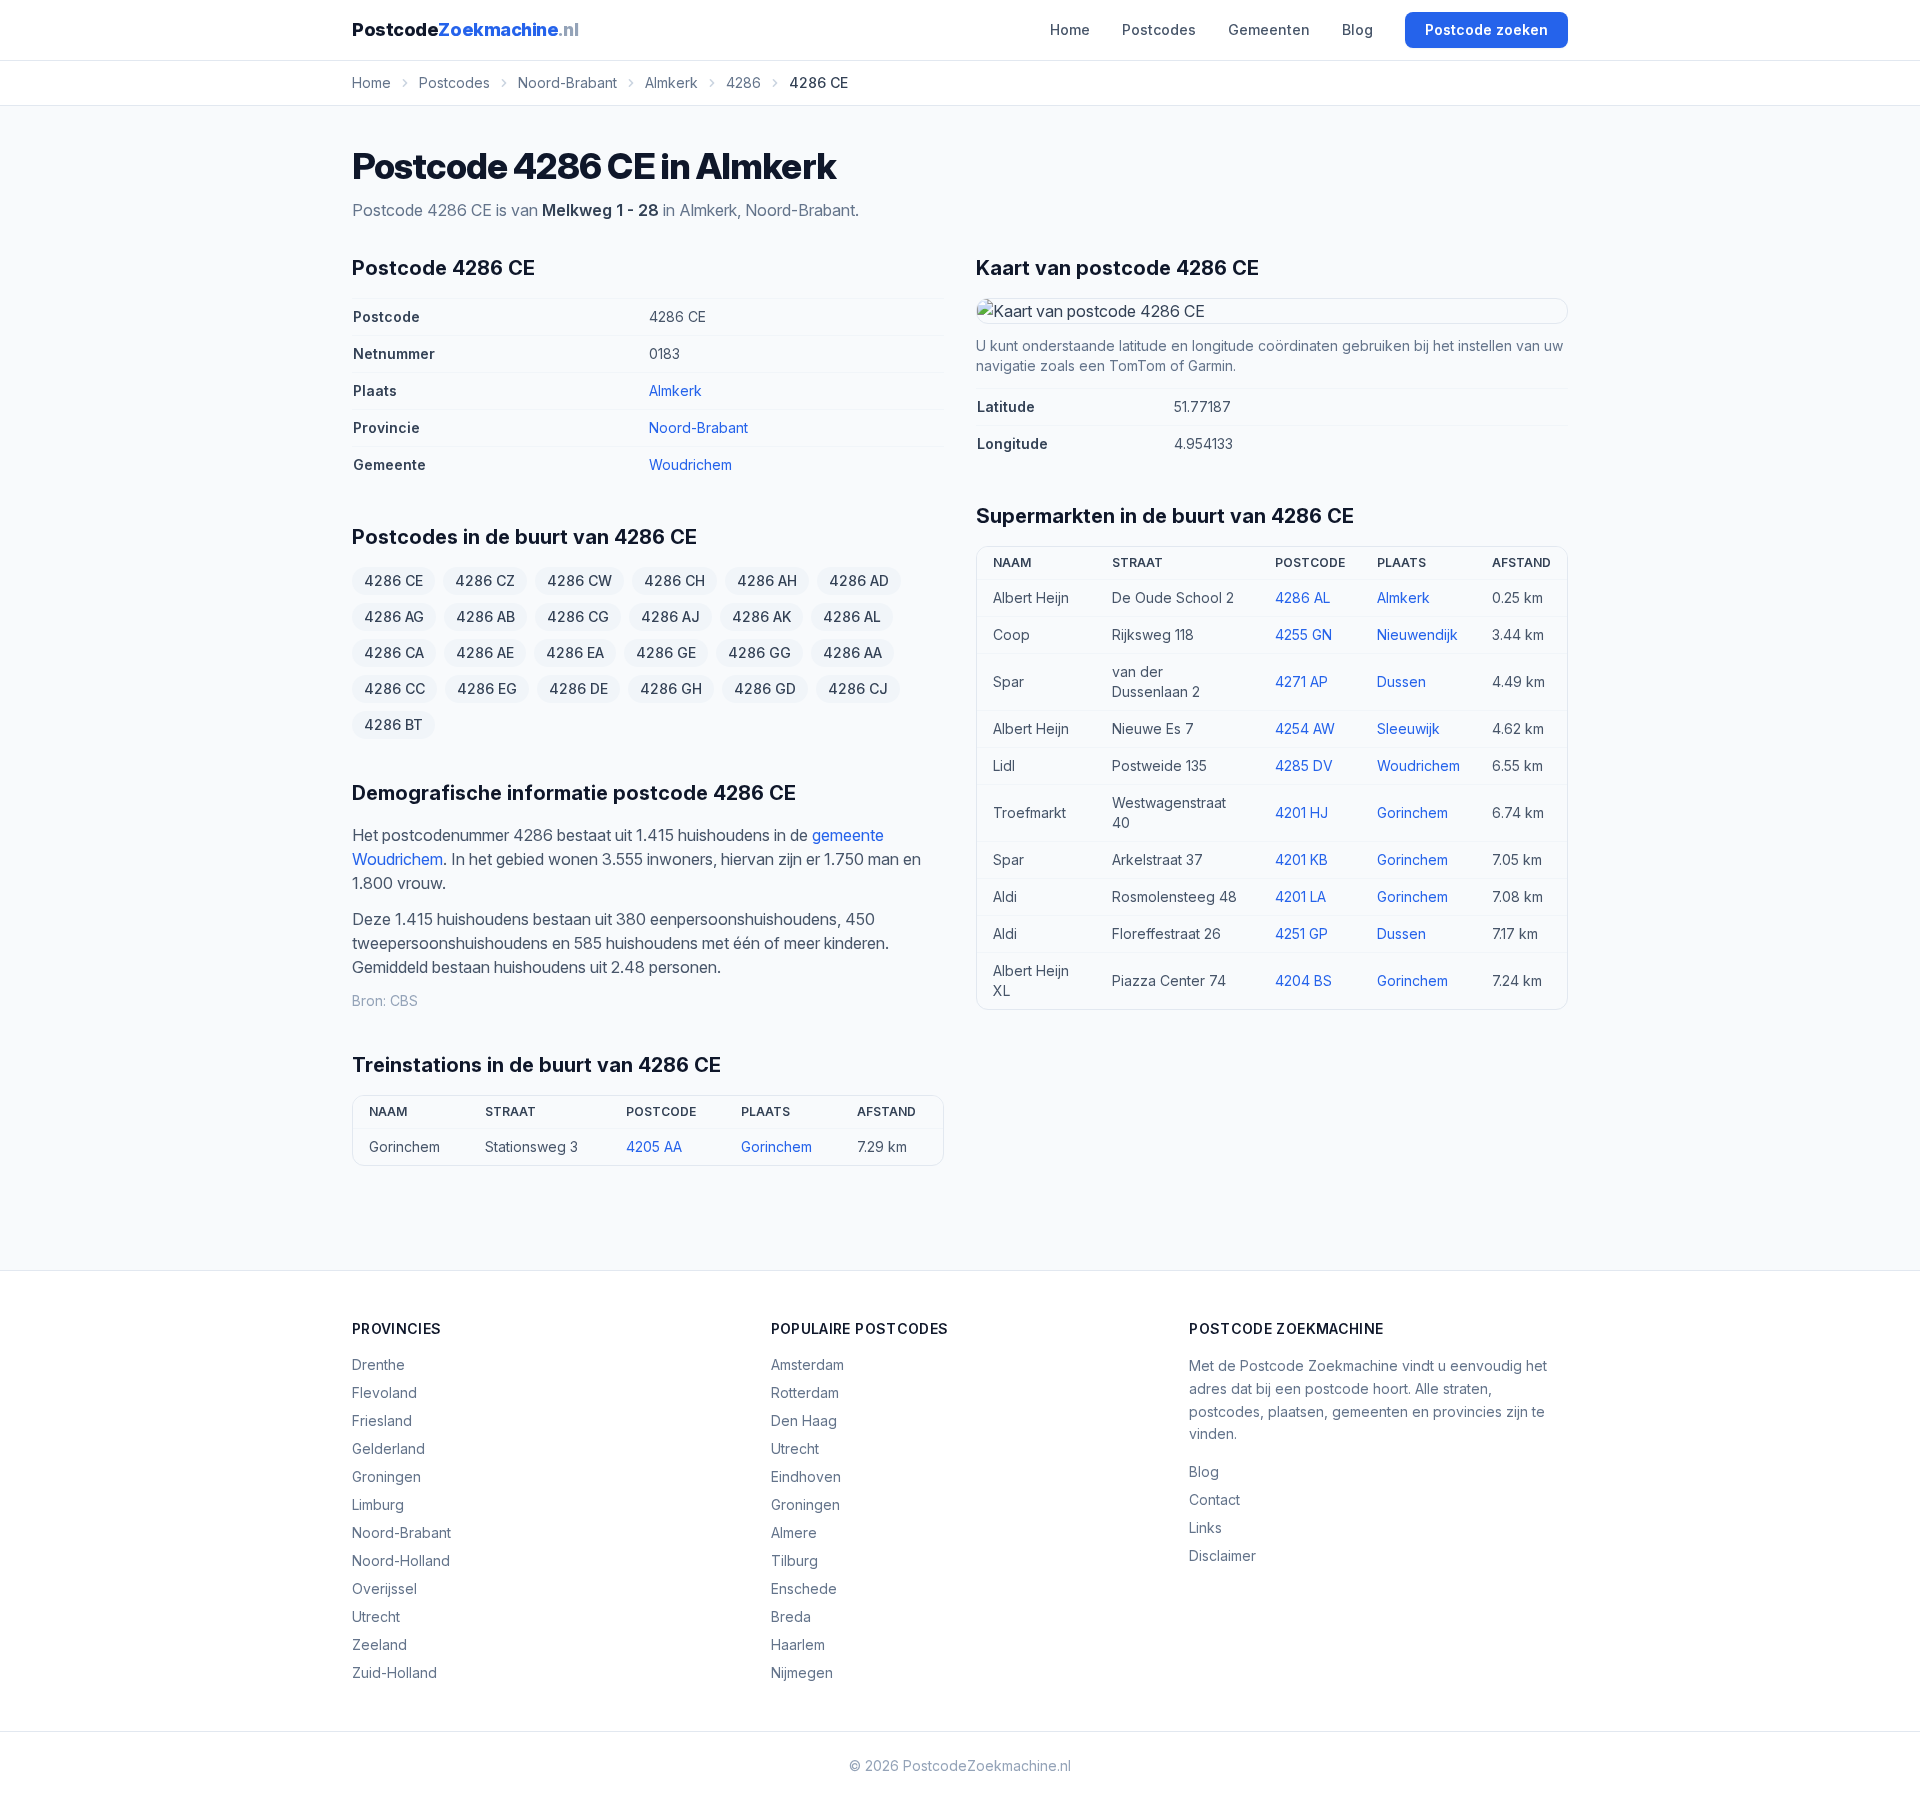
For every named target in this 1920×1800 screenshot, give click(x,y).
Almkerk (675, 390)
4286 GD (765, 688)
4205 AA (654, 1146)
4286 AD (859, 580)
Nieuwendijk (1417, 634)
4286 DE (578, 688)
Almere (794, 1532)
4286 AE (485, 652)
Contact (1214, 1499)
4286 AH (767, 580)
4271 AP (1301, 681)
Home (1070, 29)
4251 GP (1301, 933)
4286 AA (852, 652)
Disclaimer (1222, 1555)
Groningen (386, 1476)
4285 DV (1304, 765)
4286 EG (487, 688)
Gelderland (388, 1448)
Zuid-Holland (394, 1672)
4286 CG (578, 616)
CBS (404, 1000)
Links (1205, 1527)
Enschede (804, 1588)
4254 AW (1305, 728)
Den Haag (804, 1420)
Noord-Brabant (698, 427)
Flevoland (384, 1392)
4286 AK (761, 616)
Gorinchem (776, 1146)
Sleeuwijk (1408, 728)
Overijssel (384, 1588)
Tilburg (794, 1560)
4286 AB (485, 616)
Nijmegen (802, 1672)
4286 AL (852, 616)
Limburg (378, 1504)
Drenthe (378, 1364)
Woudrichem (690, 464)
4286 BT (393, 724)
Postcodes (1159, 29)
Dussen (1401, 681)
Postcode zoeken (1486, 29)
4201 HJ (1301, 812)
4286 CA (394, 652)
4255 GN (1303, 634)
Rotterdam (805, 1392)
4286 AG (394, 616)
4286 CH (674, 580)
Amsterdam (807, 1364)
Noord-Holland (401, 1560)
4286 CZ (485, 580)
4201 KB (1301, 859)
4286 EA (575, 652)
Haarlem (798, 1644)
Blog (1357, 29)
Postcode (465, 29)
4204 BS (1303, 980)
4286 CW (579, 580)
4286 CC (394, 688)
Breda (791, 1616)
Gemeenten (1269, 29)
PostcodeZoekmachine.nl (987, 1765)
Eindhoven (806, 1476)
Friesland (382, 1420)
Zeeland (379, 1644)
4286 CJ (858, 688)
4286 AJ (670, 616)
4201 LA (1300, 896)
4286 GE (666, 652)
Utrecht (376, 1616)
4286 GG (759, 652)
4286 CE (393, 580)
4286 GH (671, 688)
